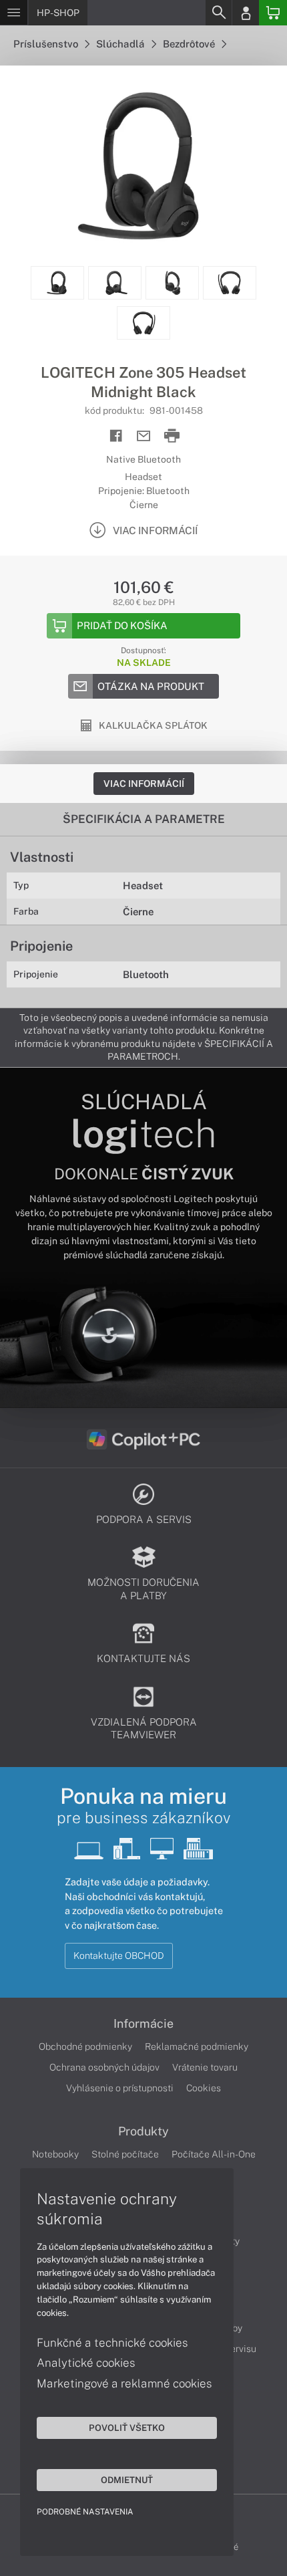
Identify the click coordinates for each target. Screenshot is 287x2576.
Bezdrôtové (190, 44)
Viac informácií (144, 784)
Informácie (143, 2024)
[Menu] (14, 13)
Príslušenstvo (47, 44)
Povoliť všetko (127, 2428)
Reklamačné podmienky (197, 2046)
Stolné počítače (125, 2154)
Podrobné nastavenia (85, 2512)
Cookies (204, 2088)
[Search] (218, 13)
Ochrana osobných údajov (104, 2067)
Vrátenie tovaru (205, 2067)
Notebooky (55, 2154)
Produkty (143, 2131)
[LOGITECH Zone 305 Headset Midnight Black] (143, 166)
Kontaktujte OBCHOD (119, 1956)
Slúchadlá (121, 44)
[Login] (246, 13)
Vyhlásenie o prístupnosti (120, 2088)
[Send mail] (144, 436)
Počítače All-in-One (214, 2154)
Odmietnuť (127, 2480)
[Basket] (273, 13)
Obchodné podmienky (85, 2046)
